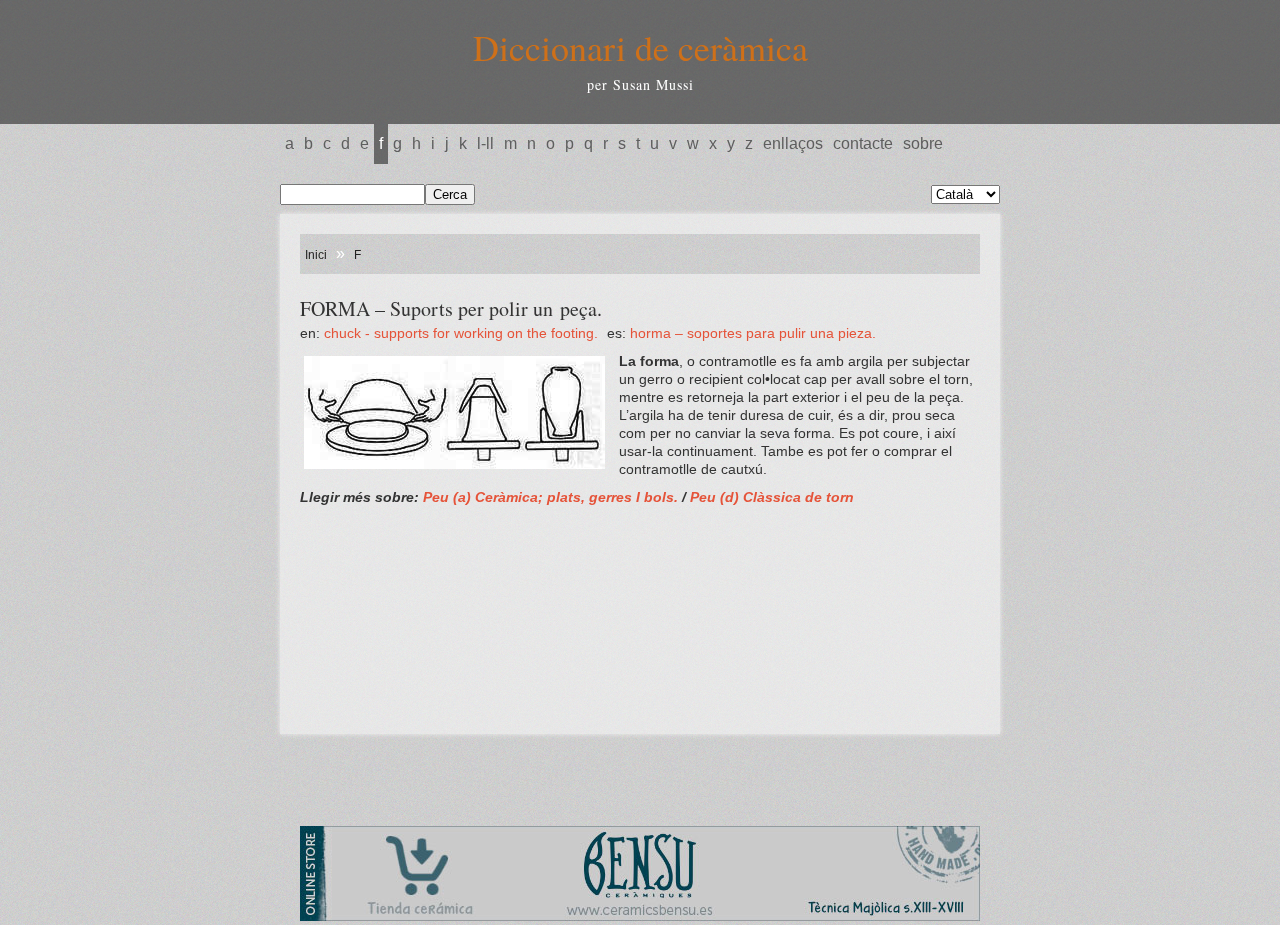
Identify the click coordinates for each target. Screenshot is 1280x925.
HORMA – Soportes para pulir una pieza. (753, 333)
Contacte (863, 143)
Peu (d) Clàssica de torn (772, 497)
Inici (316, 255)
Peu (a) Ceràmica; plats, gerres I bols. (550, 497)
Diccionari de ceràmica (640, 47)
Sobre (923, 143)
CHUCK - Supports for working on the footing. (463, 333)
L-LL (485, 143)
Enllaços (793, 143)
